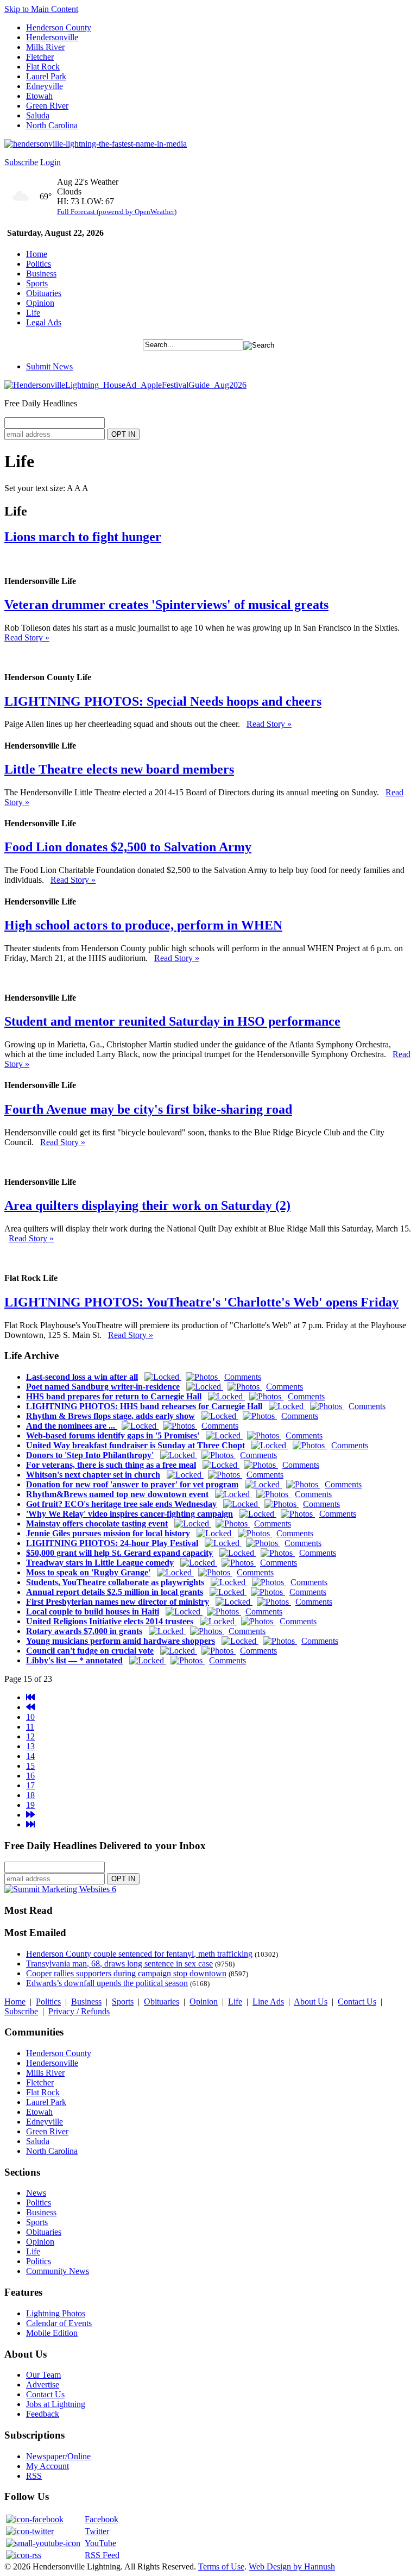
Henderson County (59, 27)
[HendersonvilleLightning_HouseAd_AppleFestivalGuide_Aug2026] (125, 385)
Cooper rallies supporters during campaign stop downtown (126, 1973)
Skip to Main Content (41, 9)
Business (41, 274)
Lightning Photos (56, 2313)
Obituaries (44, 293)
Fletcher (40, 57)
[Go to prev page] (30, 1707)
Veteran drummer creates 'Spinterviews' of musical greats (166, 605)
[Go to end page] (30, 1824)
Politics (39, 264)
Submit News (49, 366)
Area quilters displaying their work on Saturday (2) (147, 1205)
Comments (243, 1377)
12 (30, 1736)
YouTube (100, 2543)
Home (37, 254)
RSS (34, 2476)
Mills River (45, 47)
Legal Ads (44, 322)
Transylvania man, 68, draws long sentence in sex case (119, 1964)
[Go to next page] (30, 1815)
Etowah (39, 96)
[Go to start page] (30, 1697)
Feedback (43, 2414)
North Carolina (52, 125)
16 (30, 1776)
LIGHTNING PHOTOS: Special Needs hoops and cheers (163, 701)
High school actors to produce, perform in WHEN (143, 925)
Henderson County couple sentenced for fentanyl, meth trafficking (139, 1954)
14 (30, 1756)
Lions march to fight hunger (83, 537)
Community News (58, 2271)
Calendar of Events (59, 2323)
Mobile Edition (52, 2333)
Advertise (43, 2385)
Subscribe (21, 162)
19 (30, 1805)
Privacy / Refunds (79, 2011)
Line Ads (268, 2002)
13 (30, 1746)
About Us (311, 2002)
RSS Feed (102, 2555)
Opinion (40, 303)
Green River (47, 106)
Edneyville (45, 86)
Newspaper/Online (58, 2456)
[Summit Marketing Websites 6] (60, 1889)
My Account (48, 2466)
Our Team (43, 2375)
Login (50, 162)
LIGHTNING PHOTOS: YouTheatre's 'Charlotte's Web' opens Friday (201, 1302)
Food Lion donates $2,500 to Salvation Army (128, 847)
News (36, 2193)
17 (30, 1785)
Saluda (38, 115)
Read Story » (27, 637)
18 (30, 1795)
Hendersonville (52, 37)
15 (30, 1766)
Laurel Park (46, 76)
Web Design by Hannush (292, 2566)
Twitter (97, 2531)
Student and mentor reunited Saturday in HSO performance (172, 1021)
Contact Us (357, 2002)
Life (33, 313)
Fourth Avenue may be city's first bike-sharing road (148, 1109)
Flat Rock (43, 67)
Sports (37, 283)
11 (30, 1727)
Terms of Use (221, 2566)
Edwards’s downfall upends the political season (107, 1983)
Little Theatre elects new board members (119, 769)
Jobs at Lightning (56, 2404)
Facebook (102, 2519)
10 (30, 1717)
